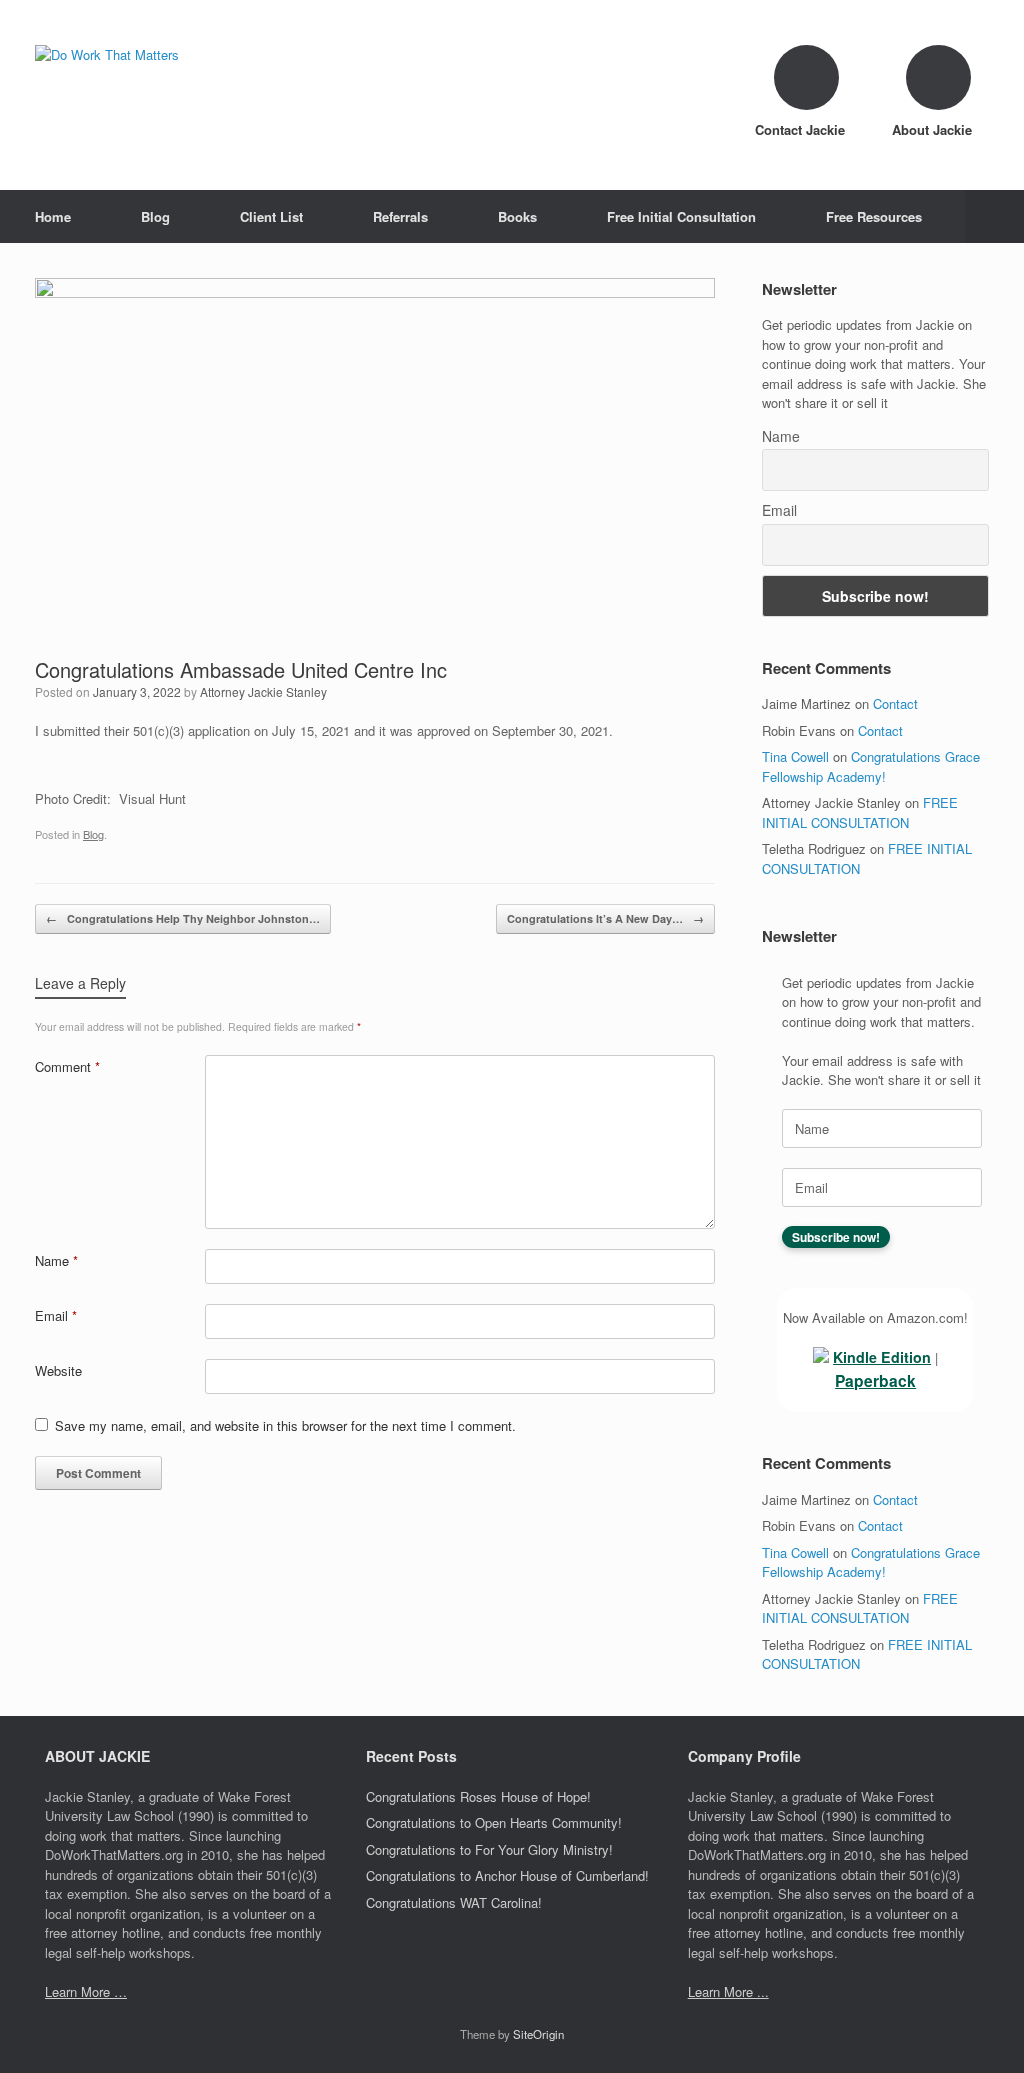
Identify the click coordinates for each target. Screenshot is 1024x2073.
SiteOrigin (538, 2034)
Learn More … (86, 1991)
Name (56, 1260)
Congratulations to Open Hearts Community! (494, 1822)
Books (517, 216)
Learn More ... (728, 1991)
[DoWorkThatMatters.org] (107, 55)
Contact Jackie (802, 129)
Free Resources (874, 216)
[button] (994, 216)
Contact (895, 703)
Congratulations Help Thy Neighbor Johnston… (183, 918)
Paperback (875, 1380)
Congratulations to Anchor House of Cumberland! (507, 1875)
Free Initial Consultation (681, 216)
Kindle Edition (882, 1357)
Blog (155, 216)
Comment (67, 1066)
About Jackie (934, 129)
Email (56, 1315)
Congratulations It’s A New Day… (605, 918)
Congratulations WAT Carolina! (454, 1902)
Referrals (400, 216)
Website (58, 1370)
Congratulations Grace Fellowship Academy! (871, 766)
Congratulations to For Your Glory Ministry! (489, 1849)
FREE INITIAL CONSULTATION (860, 812)
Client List (271, 216)
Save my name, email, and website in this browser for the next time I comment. (285, 1425)
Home (53, 216)
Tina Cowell (795, 756)
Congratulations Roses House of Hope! (478, 1796)
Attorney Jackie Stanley (263, 691)
